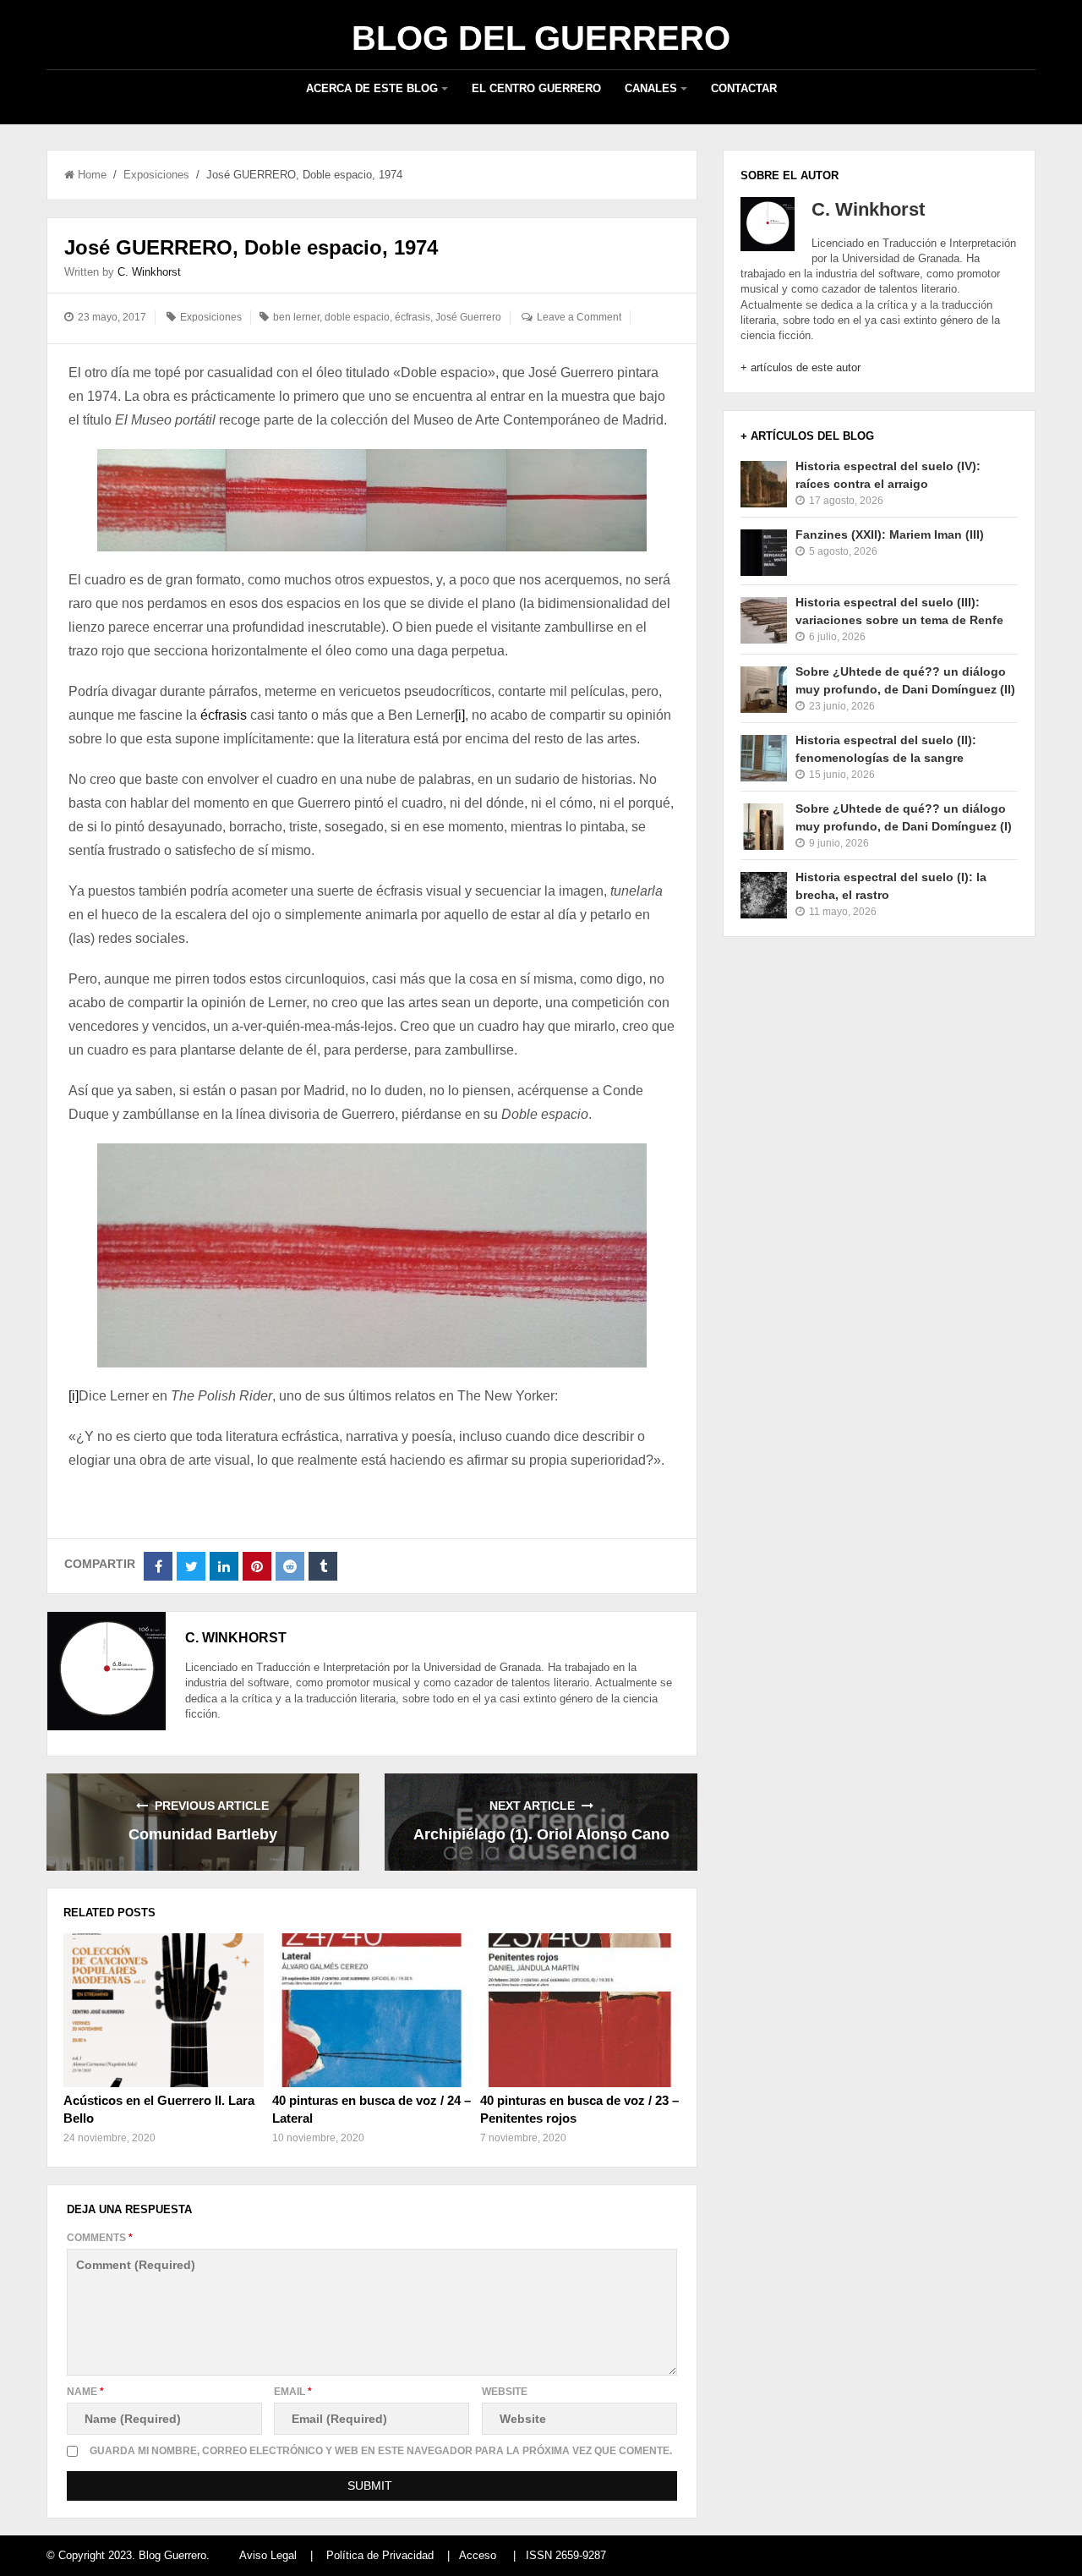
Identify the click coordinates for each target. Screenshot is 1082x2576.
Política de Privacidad (380, 2555)
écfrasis (413, 317)
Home (92, 175)
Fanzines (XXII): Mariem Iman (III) (890, 534)
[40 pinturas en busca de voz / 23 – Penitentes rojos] (580, 2010)
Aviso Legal (268, 2555)
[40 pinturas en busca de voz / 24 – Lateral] (372, 2010)
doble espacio (357, 317)
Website (505, 2392)
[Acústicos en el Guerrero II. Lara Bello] (163, 2010)
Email (293, 2392)
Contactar (744, 88)
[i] (460, 715)
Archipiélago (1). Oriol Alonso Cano (541, 1834)
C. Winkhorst (149, 272)
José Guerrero (468, 317)
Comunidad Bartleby (203, 1834)
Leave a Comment (579, 317)
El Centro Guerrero (536, 88)
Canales (651, 88)
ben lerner (296, 317)
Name (85, 2392)
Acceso (478, 2555)
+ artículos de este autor (801, 367)
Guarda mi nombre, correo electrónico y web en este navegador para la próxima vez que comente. (381, 2451)
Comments (100, 2238)
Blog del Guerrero (541, 38)
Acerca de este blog (372, 88)
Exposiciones (156, 175)
